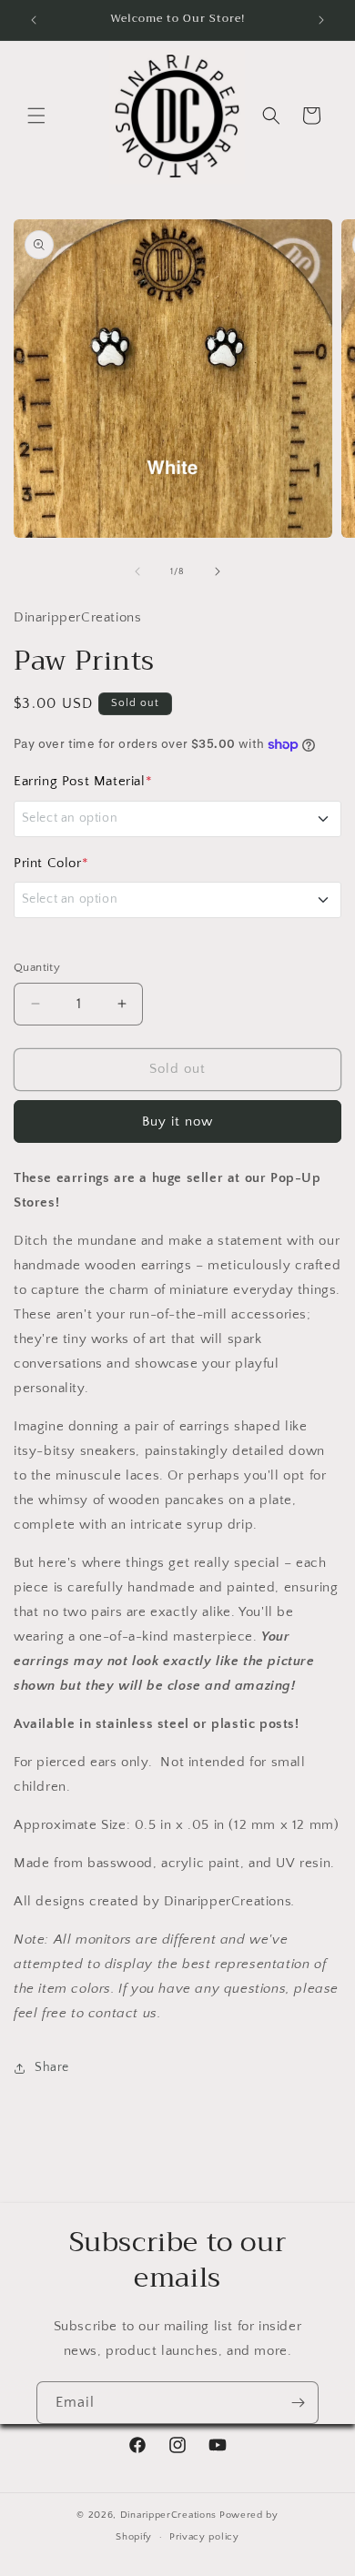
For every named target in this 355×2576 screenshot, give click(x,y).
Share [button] (52, 2067)
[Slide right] (218, 571)
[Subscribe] (298, 2403)
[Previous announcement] (34, 20)
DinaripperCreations (168, 2515)
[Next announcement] (321, 20)
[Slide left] (137, 571)
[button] (36, 116)
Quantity (37, 967)
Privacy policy (204, 2537)
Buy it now (177, 1121)
